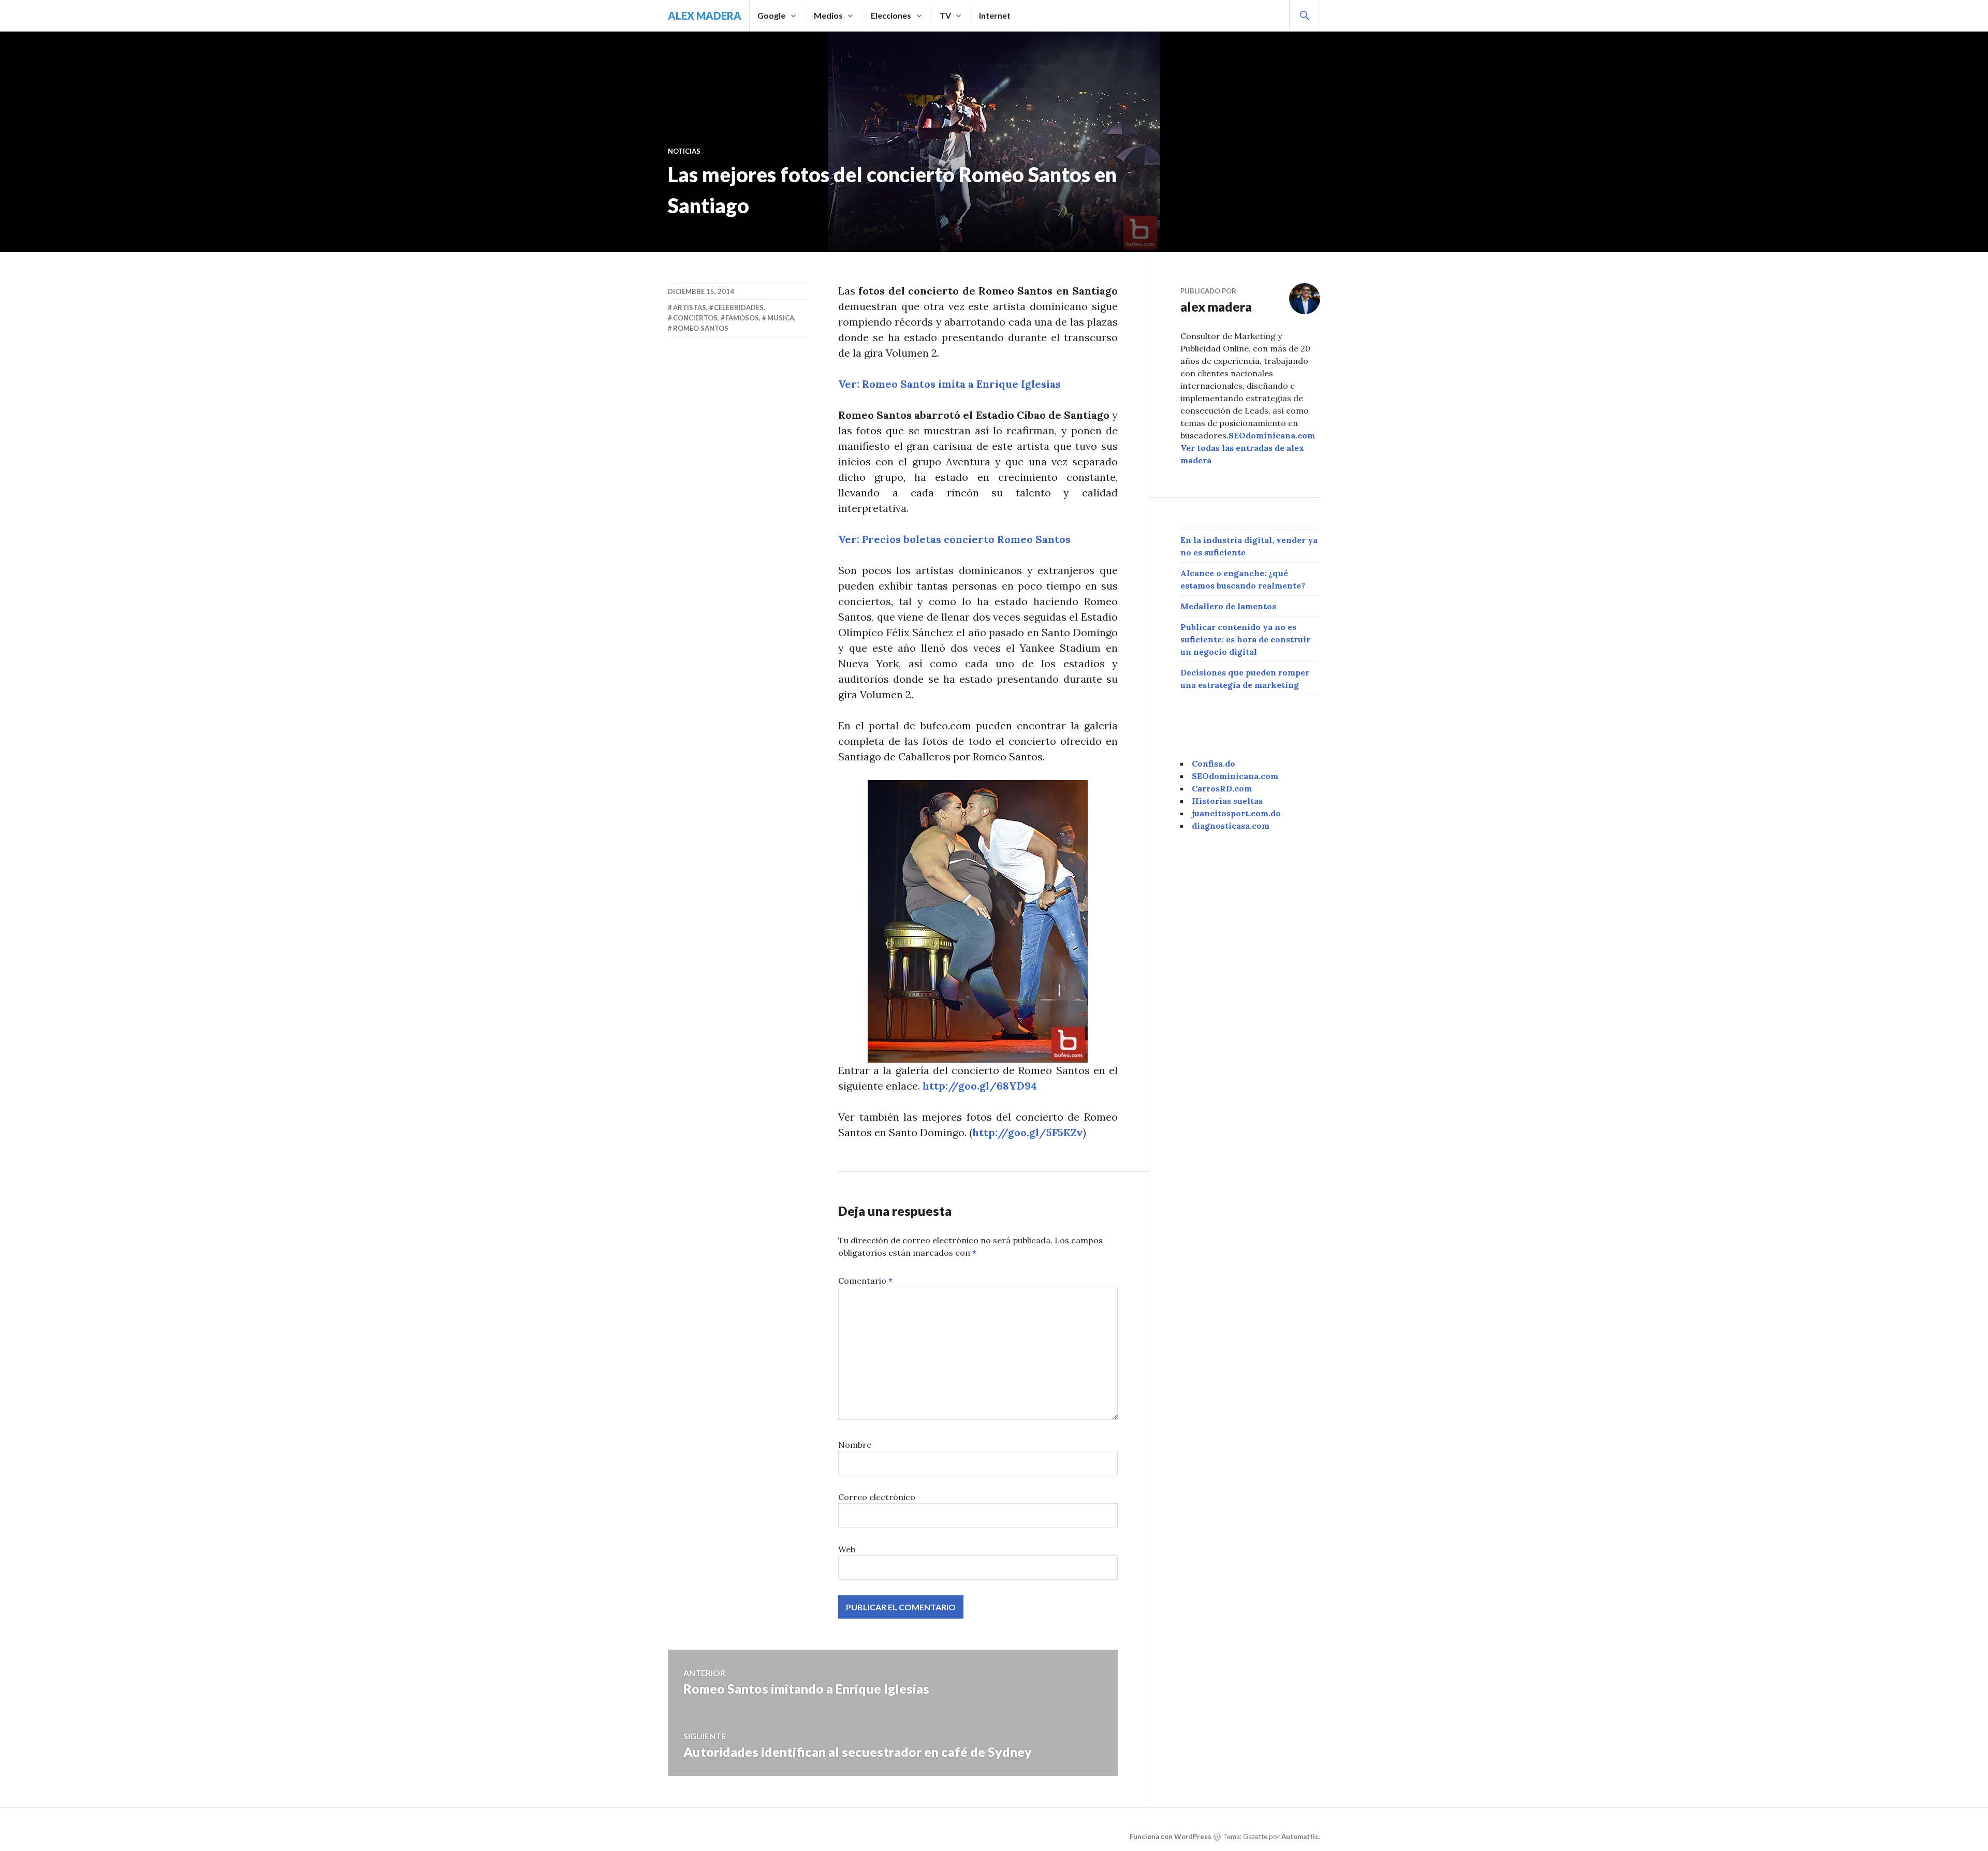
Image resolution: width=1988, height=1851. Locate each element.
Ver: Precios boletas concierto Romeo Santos (954, 539)
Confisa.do (1214, 763)
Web (847, 1549)
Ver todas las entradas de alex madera (1242, 454)
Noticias (684, 151)
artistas (690, 307)
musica (781, 318)
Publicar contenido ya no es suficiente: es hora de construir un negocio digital (1245, 639)
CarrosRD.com (1222, 788)
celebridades (739, 307)
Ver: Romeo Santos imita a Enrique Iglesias (949, 384)
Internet (995, 15)
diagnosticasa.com (1231, 826)
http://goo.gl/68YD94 (980, 1086)
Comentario (865, 1281)
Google (771, 15)
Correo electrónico (877, 1497)
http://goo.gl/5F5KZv (1028, 1132)
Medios (828, 15)
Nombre (855, 1445)
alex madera (705, 16)
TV (945, 15)
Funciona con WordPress (1171, 1837)
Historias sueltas (1227, 801)
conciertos (695, 318)
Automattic (1300, 1837)
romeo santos (701, 328)
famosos (742, 318)
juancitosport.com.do (1236, 813)
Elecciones (891, 15)
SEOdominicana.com (1272, 435)
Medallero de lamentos (1228, 606)
